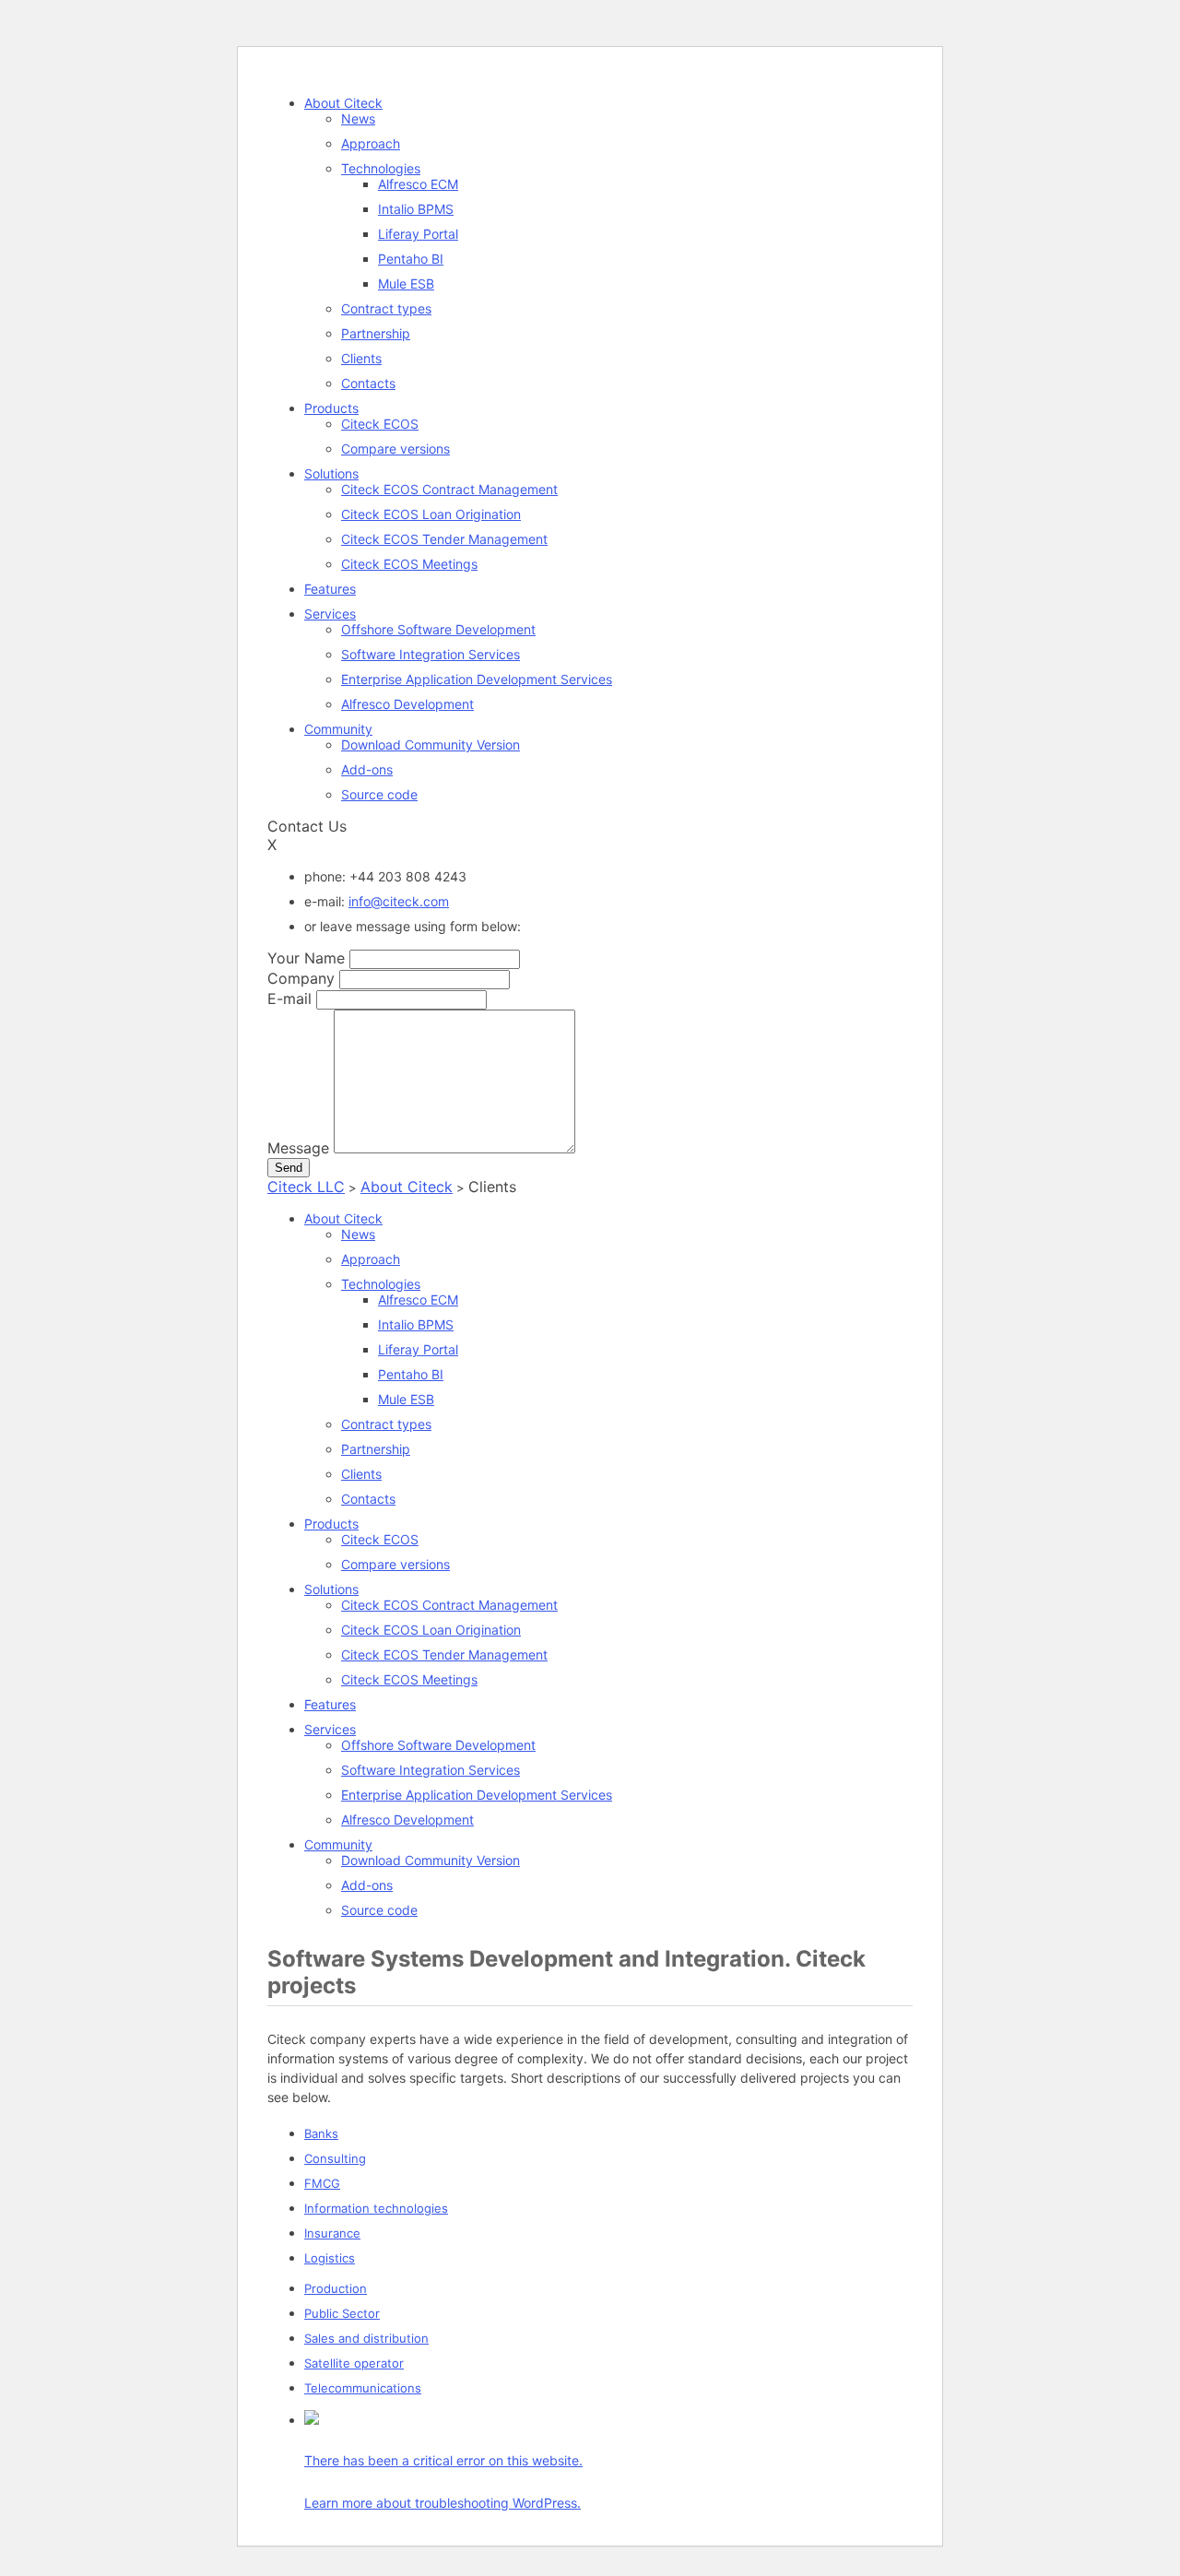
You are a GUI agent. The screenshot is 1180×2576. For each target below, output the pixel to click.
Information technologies (376, 2208)
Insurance (332, 2233)
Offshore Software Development (438, 629)
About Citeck (343, 103)
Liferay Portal (418, 234)
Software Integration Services (431, 654)
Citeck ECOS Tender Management (444, 539)
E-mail (289, 998)
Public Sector (342, 2313)
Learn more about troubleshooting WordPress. (442, 2503)
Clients (361, 358)
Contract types (386, 308)
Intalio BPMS (416, 209)
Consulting (335, 2158)
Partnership (376, 333)
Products (331, 408)
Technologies (381, 168)
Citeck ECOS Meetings (409, 564)
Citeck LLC (306, 1187)
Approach (371, 143)
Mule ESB (406, 284)
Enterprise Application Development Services (477, 679)
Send (289, 1168)
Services (330, 614)
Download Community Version (431, 744)
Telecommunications (363, 2388)
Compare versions (395, 449)
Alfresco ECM (418, 184)
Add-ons (367, 769)
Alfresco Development (407, 704)
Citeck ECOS (380, 424)
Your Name (306, 958)
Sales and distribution (366, 2338)
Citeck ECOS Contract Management (449, 489)
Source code (379, 794)
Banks (321, 2133)
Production (336, 2288)
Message (298, 1148)
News (358, 118)
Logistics (330, 2258)
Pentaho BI (411, 259)
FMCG (322, 2183)
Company (301, 978)
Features (330, 589)
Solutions (331, 473)
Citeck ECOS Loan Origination (431, 514)
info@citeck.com (399, 901)
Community (338, 729)
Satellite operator (354, 2363)
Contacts (368, 383)
